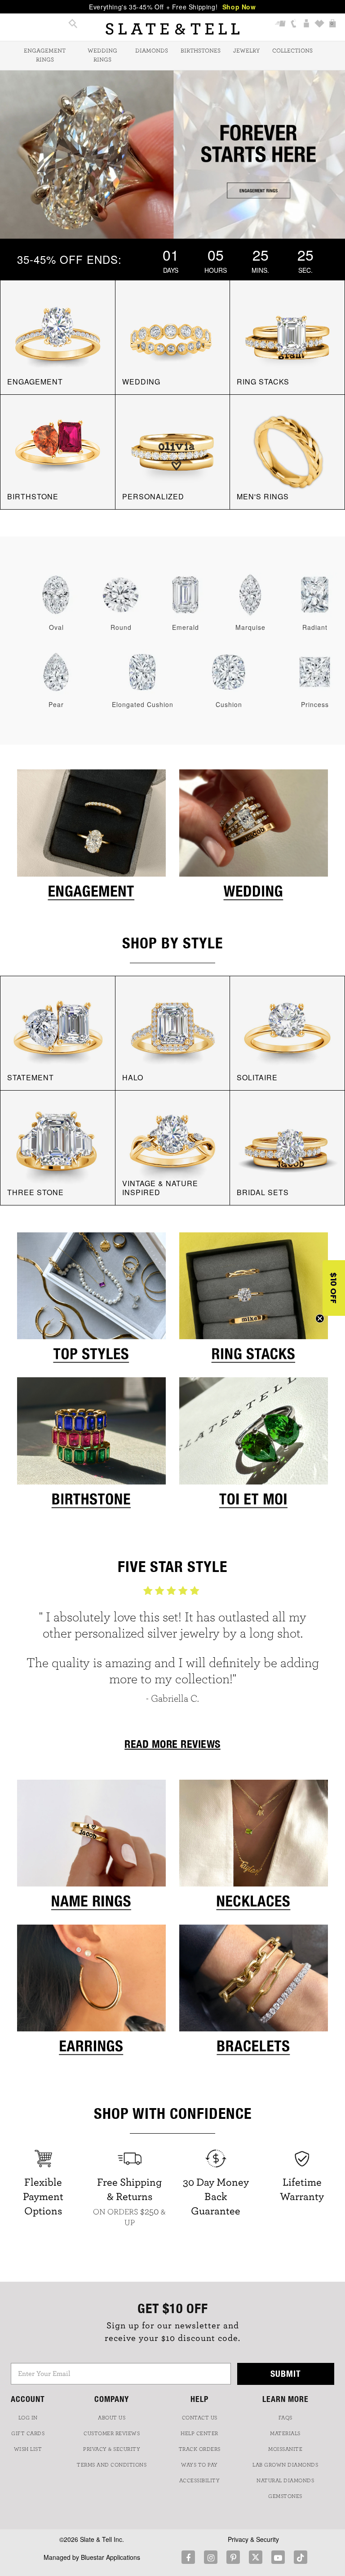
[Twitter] (256, 2557)
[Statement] (58, 1032)
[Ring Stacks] (254, 1301)
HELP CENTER (199, 2433)
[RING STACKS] (287, 336)
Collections (292, 51)
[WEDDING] (173, 336)
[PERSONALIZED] (173, 451)
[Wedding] (254, 838)
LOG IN (28, 2418)
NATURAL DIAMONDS (285, 2480)
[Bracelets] (254, 1993)
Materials (285, 2433)
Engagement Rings (45, 55)
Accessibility (200, 2480)
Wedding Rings (102, 55)
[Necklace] (254, 1848)
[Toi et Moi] (254, 1445)
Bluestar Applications (111, 2557)
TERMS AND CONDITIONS (112, 2465)
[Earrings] (91, 1993)
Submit (286, 2373)
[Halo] (173, 1032)
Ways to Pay (199, 2465)
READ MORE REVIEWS (172, 1744)
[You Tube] (278, 2557)
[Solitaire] (287, 1032)
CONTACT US (200, 2418)
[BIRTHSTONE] (58, 451)
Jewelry (246, 51)
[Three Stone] (58, 1147)
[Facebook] (188, 2557)
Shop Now (239, 7)
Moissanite (285, 2449)
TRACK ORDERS (200, 2449)
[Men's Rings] (287, 451)
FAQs (285, 2418)
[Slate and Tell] (172, 29)
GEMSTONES (285, 2496)
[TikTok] (301, 2557)
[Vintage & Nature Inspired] (173, 1147)
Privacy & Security (253, 2539)
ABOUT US (112, 2418)
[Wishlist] (320, 24)
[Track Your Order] (281, 24)
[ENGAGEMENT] (58, 336)
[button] (334, 1288)
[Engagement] (91, 838)
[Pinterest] (233, 2557)
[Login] (307, 24)
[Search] (73, 24)
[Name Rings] (91, 1848)
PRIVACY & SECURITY (112, 2449)
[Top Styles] (91, 1301)
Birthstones (201, 51)
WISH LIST (28, 2449)
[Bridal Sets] (287, 1147)
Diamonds (152, 51)
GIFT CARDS (28, 2433)
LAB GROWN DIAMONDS (285, 2465)
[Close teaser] (320, 1319)
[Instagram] (211, 2557)
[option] (172, 1649)
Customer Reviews (112, 2433)
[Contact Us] (294, 24)
